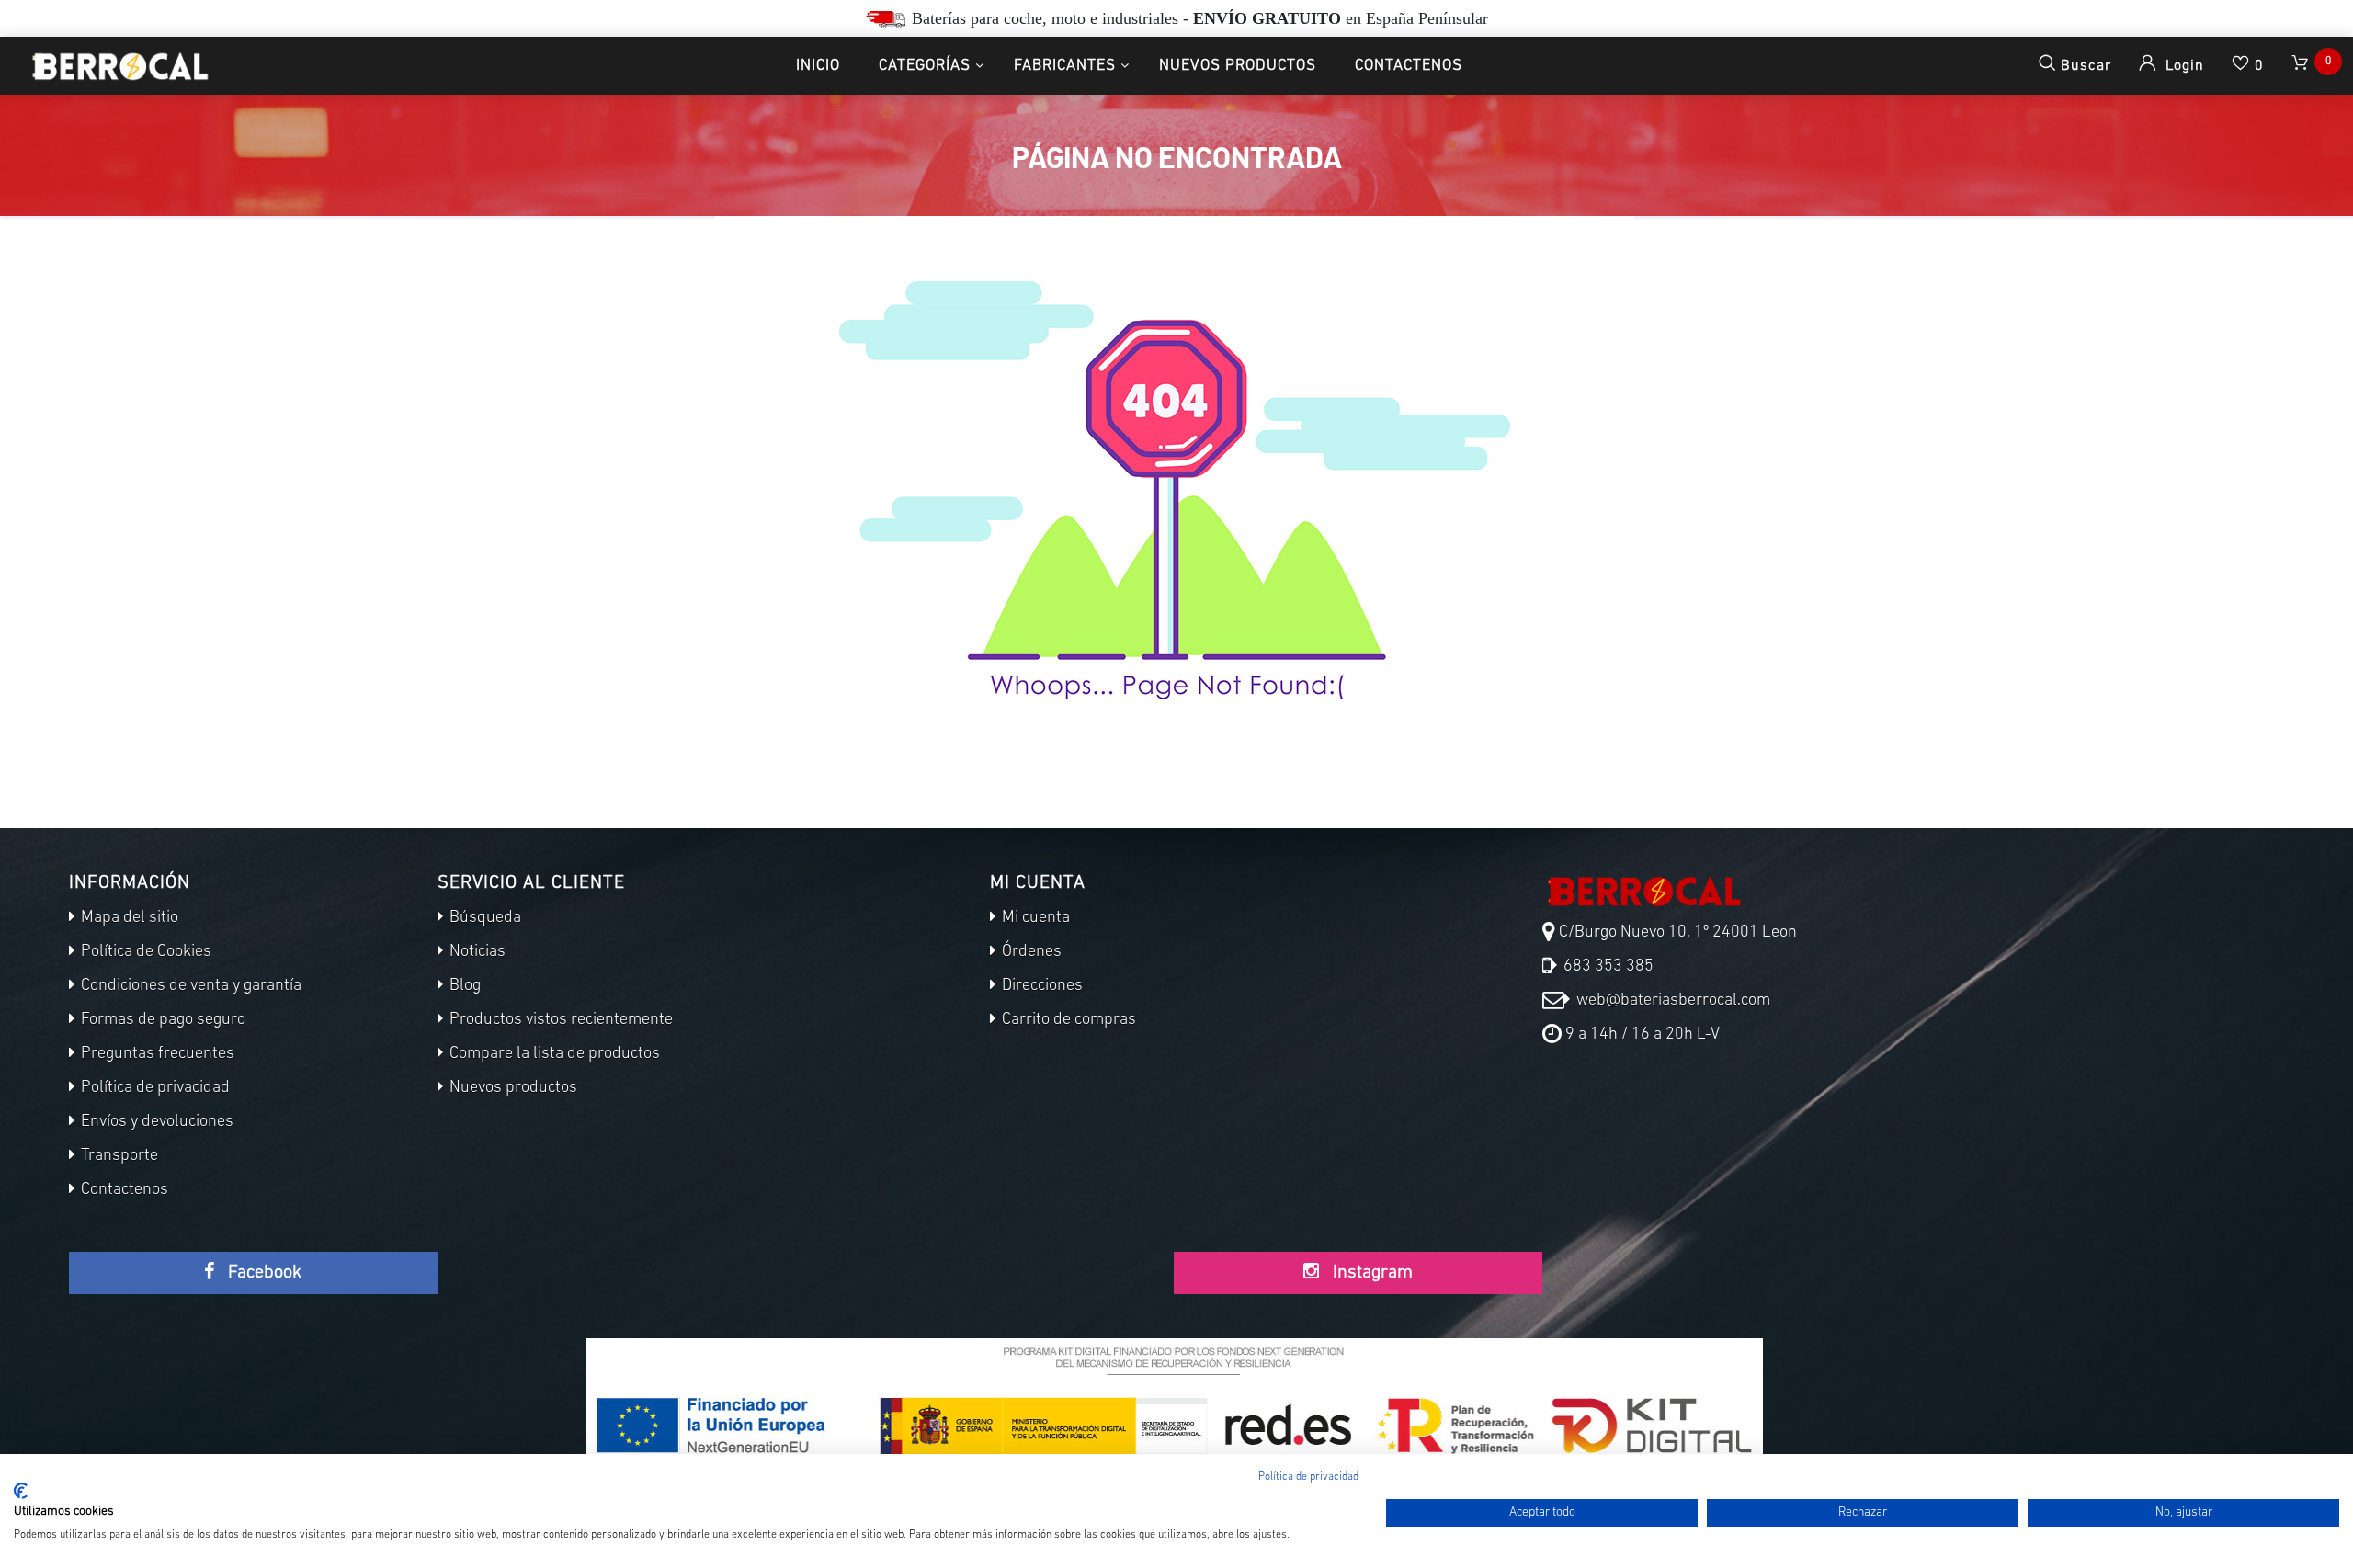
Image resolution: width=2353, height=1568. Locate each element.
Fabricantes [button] (1065, 66)
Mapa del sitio (128, 918)
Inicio (818, 66)
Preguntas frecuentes (156, 1054)
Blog (463, 986)
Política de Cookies (144, 952)
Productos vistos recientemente (559, 1020)
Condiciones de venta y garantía (189, 986)
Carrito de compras (1067, 1020)
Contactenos (1409, 66)
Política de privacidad (153, 1088)
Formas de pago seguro (161, 1020)
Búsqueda (483, 918)
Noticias (476, 952)
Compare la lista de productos (553, 1054)
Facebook (262, 1273)
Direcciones (1040, 986)
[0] (2302, 66)
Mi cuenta (1034, 918)
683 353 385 (1607, 967)
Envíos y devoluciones (155, 1122)
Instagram (1370, 1273)
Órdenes (1030, 952)
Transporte (118, 1156)
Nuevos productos (1238, 66)
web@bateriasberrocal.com (1671, 1001)
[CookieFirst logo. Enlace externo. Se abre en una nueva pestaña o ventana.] (21, 1491)
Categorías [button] (925, 66)
